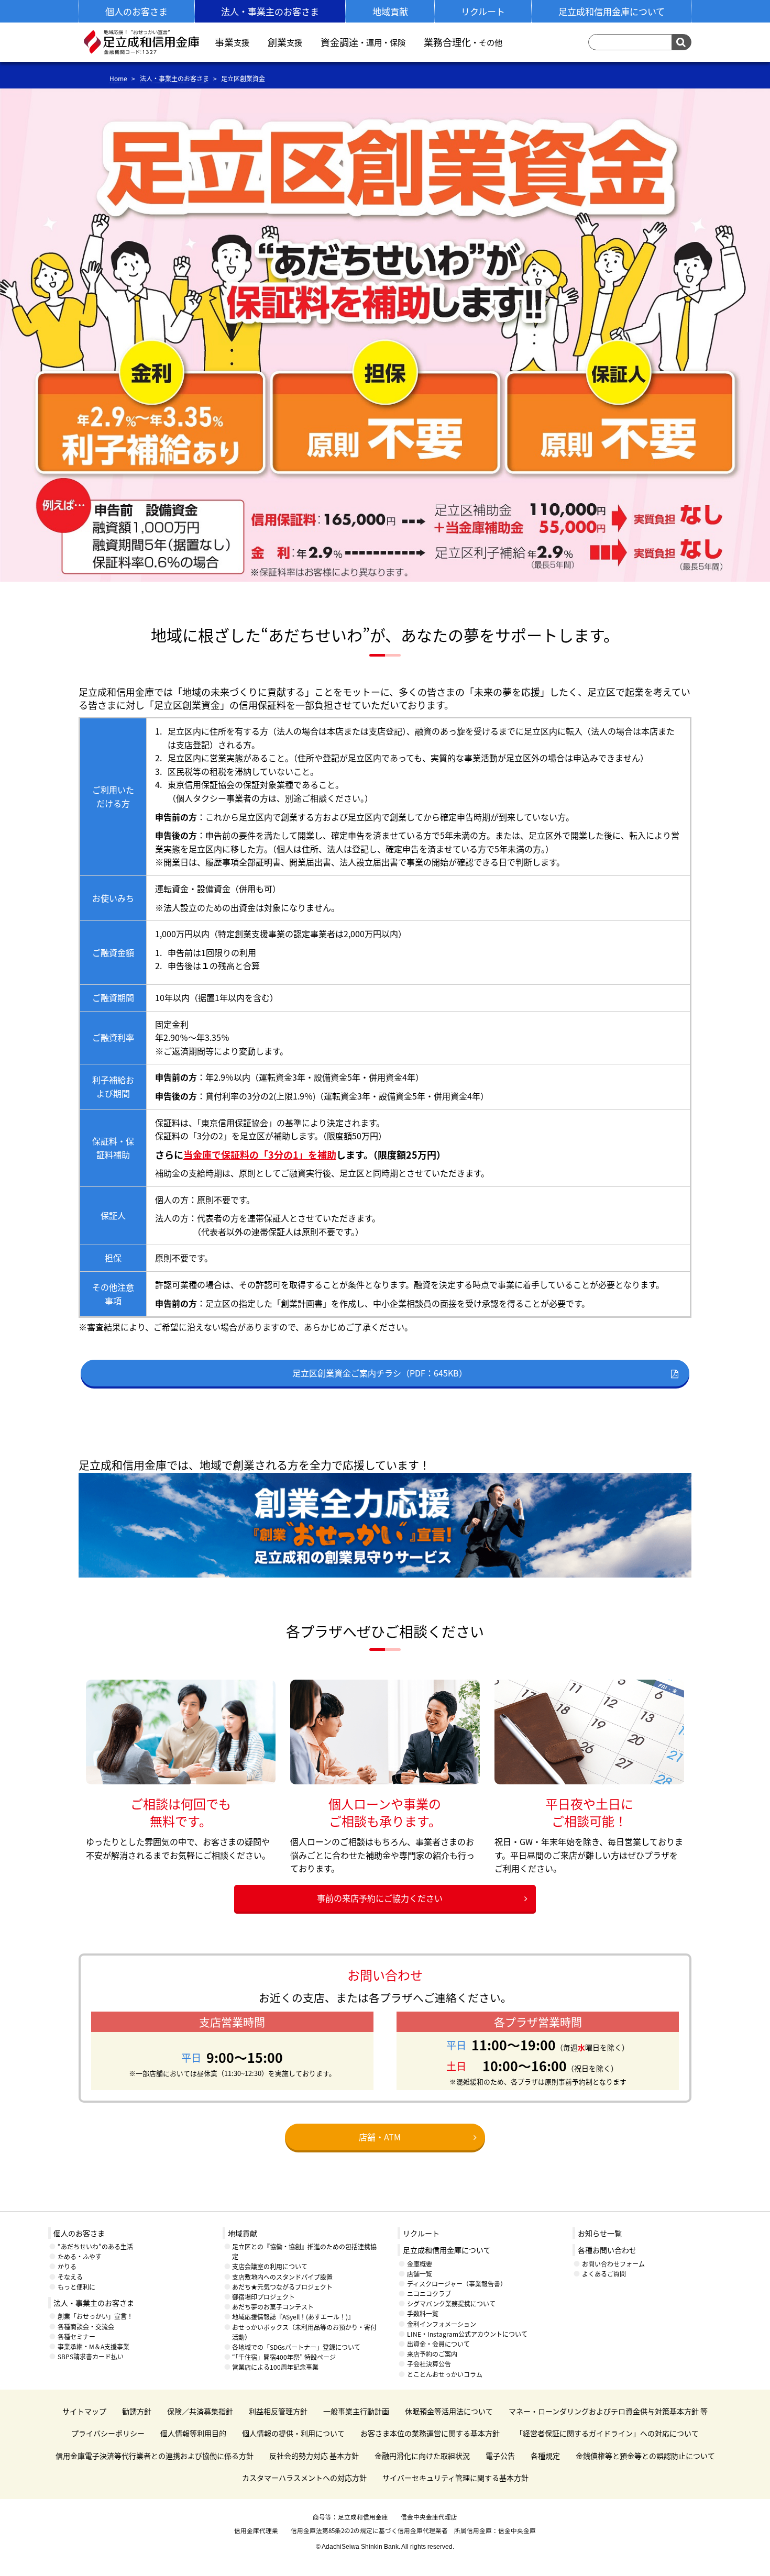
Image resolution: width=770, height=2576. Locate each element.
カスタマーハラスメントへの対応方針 (304, 2478)
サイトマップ (84, 2411)
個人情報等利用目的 (193, 2433)
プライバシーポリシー (108, 2433)
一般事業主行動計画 (356, 2411)
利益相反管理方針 (278, 2411)
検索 (682, 42)
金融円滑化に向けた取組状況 (422, 2456)
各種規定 (545, 2456)
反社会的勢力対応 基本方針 (314, 2456)
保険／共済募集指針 (200, 2411)
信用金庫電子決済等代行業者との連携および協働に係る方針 (155, 2456)
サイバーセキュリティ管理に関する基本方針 (455, 2478)
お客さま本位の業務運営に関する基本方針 (430, 2433)
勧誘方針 (137, 2411)
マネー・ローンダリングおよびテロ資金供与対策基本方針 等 (608, 2411)
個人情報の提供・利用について (293, 2433)
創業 (285, 42)
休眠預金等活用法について (449, 2411)
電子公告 (500, 2456)
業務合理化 (463, 42)
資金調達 (363, 42)
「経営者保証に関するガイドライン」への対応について (607, 2433)
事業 (232, 42)
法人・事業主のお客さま (174, 78)
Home (118, 78)
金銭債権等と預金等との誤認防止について (645, 2456)
